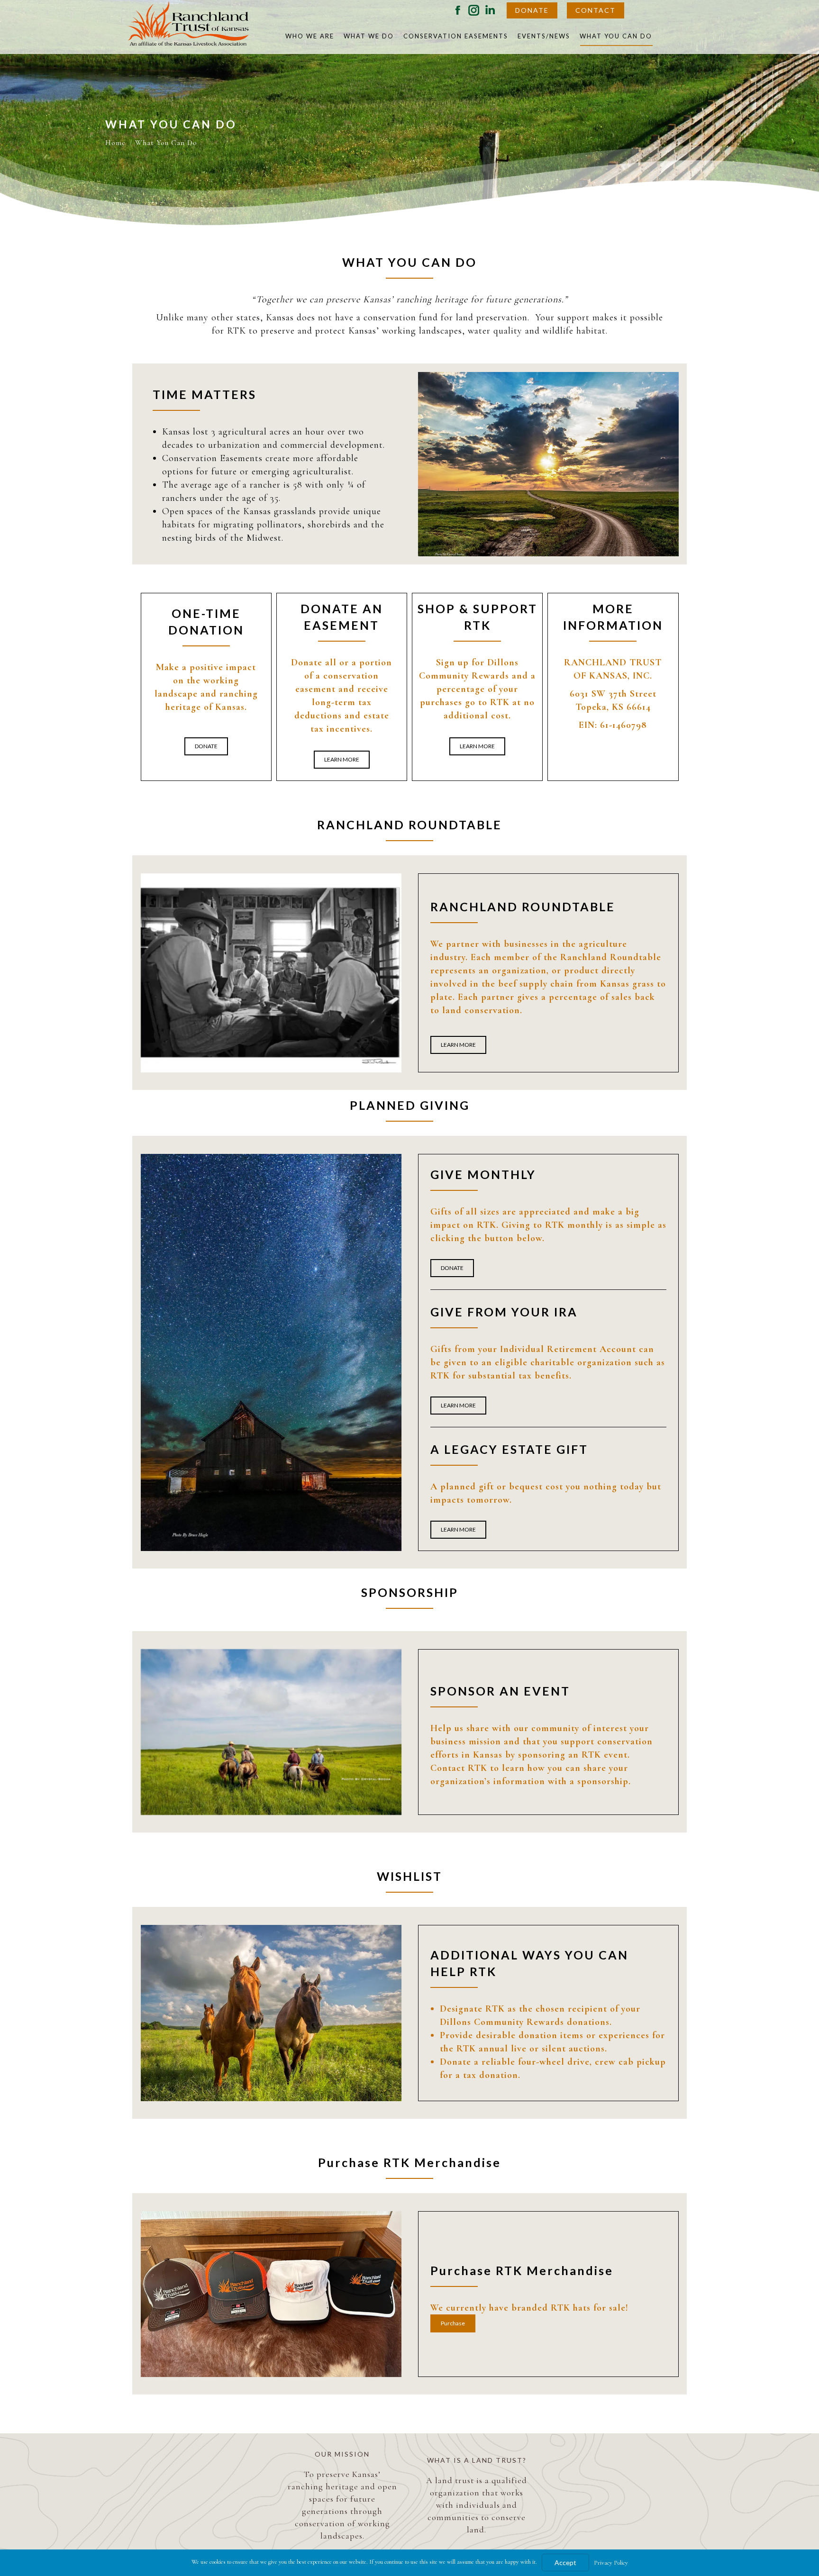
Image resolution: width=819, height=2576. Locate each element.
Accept (565, 2562)
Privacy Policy (611, 2563)
